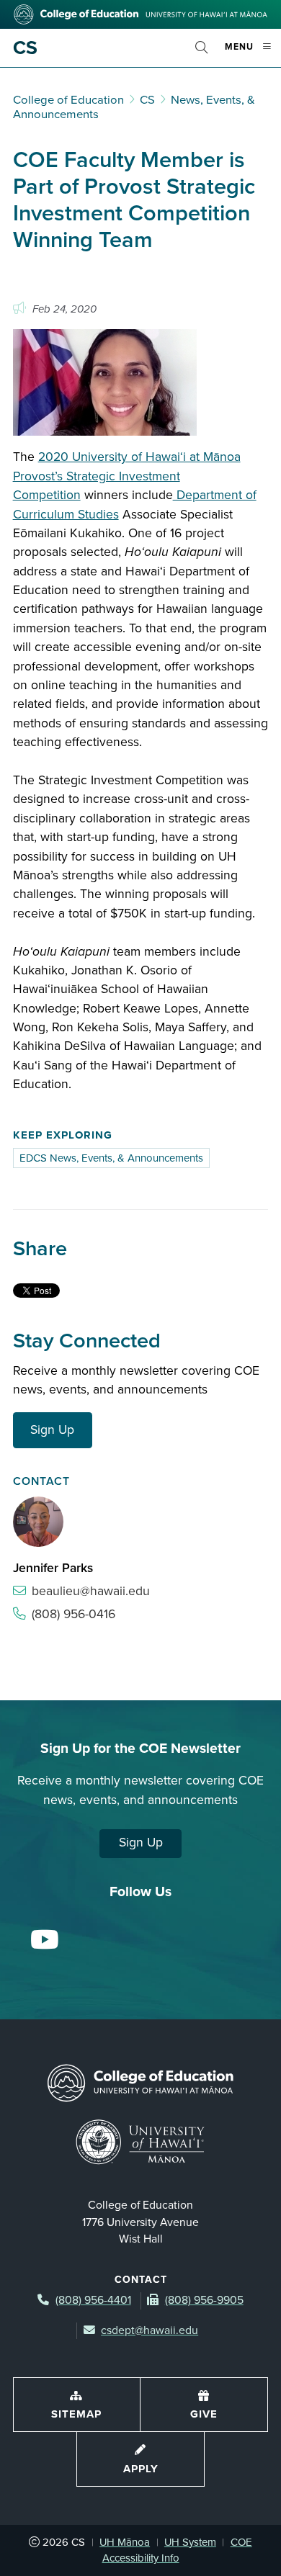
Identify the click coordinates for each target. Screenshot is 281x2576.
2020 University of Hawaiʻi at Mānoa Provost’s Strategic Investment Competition (127, 476)
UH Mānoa (125, 2542)
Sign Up (52, 1430)
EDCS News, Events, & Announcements (111, 1158)
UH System (190, 2542)
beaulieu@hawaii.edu (91, 1591)
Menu (253, 53)
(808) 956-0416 (73, 1614)
